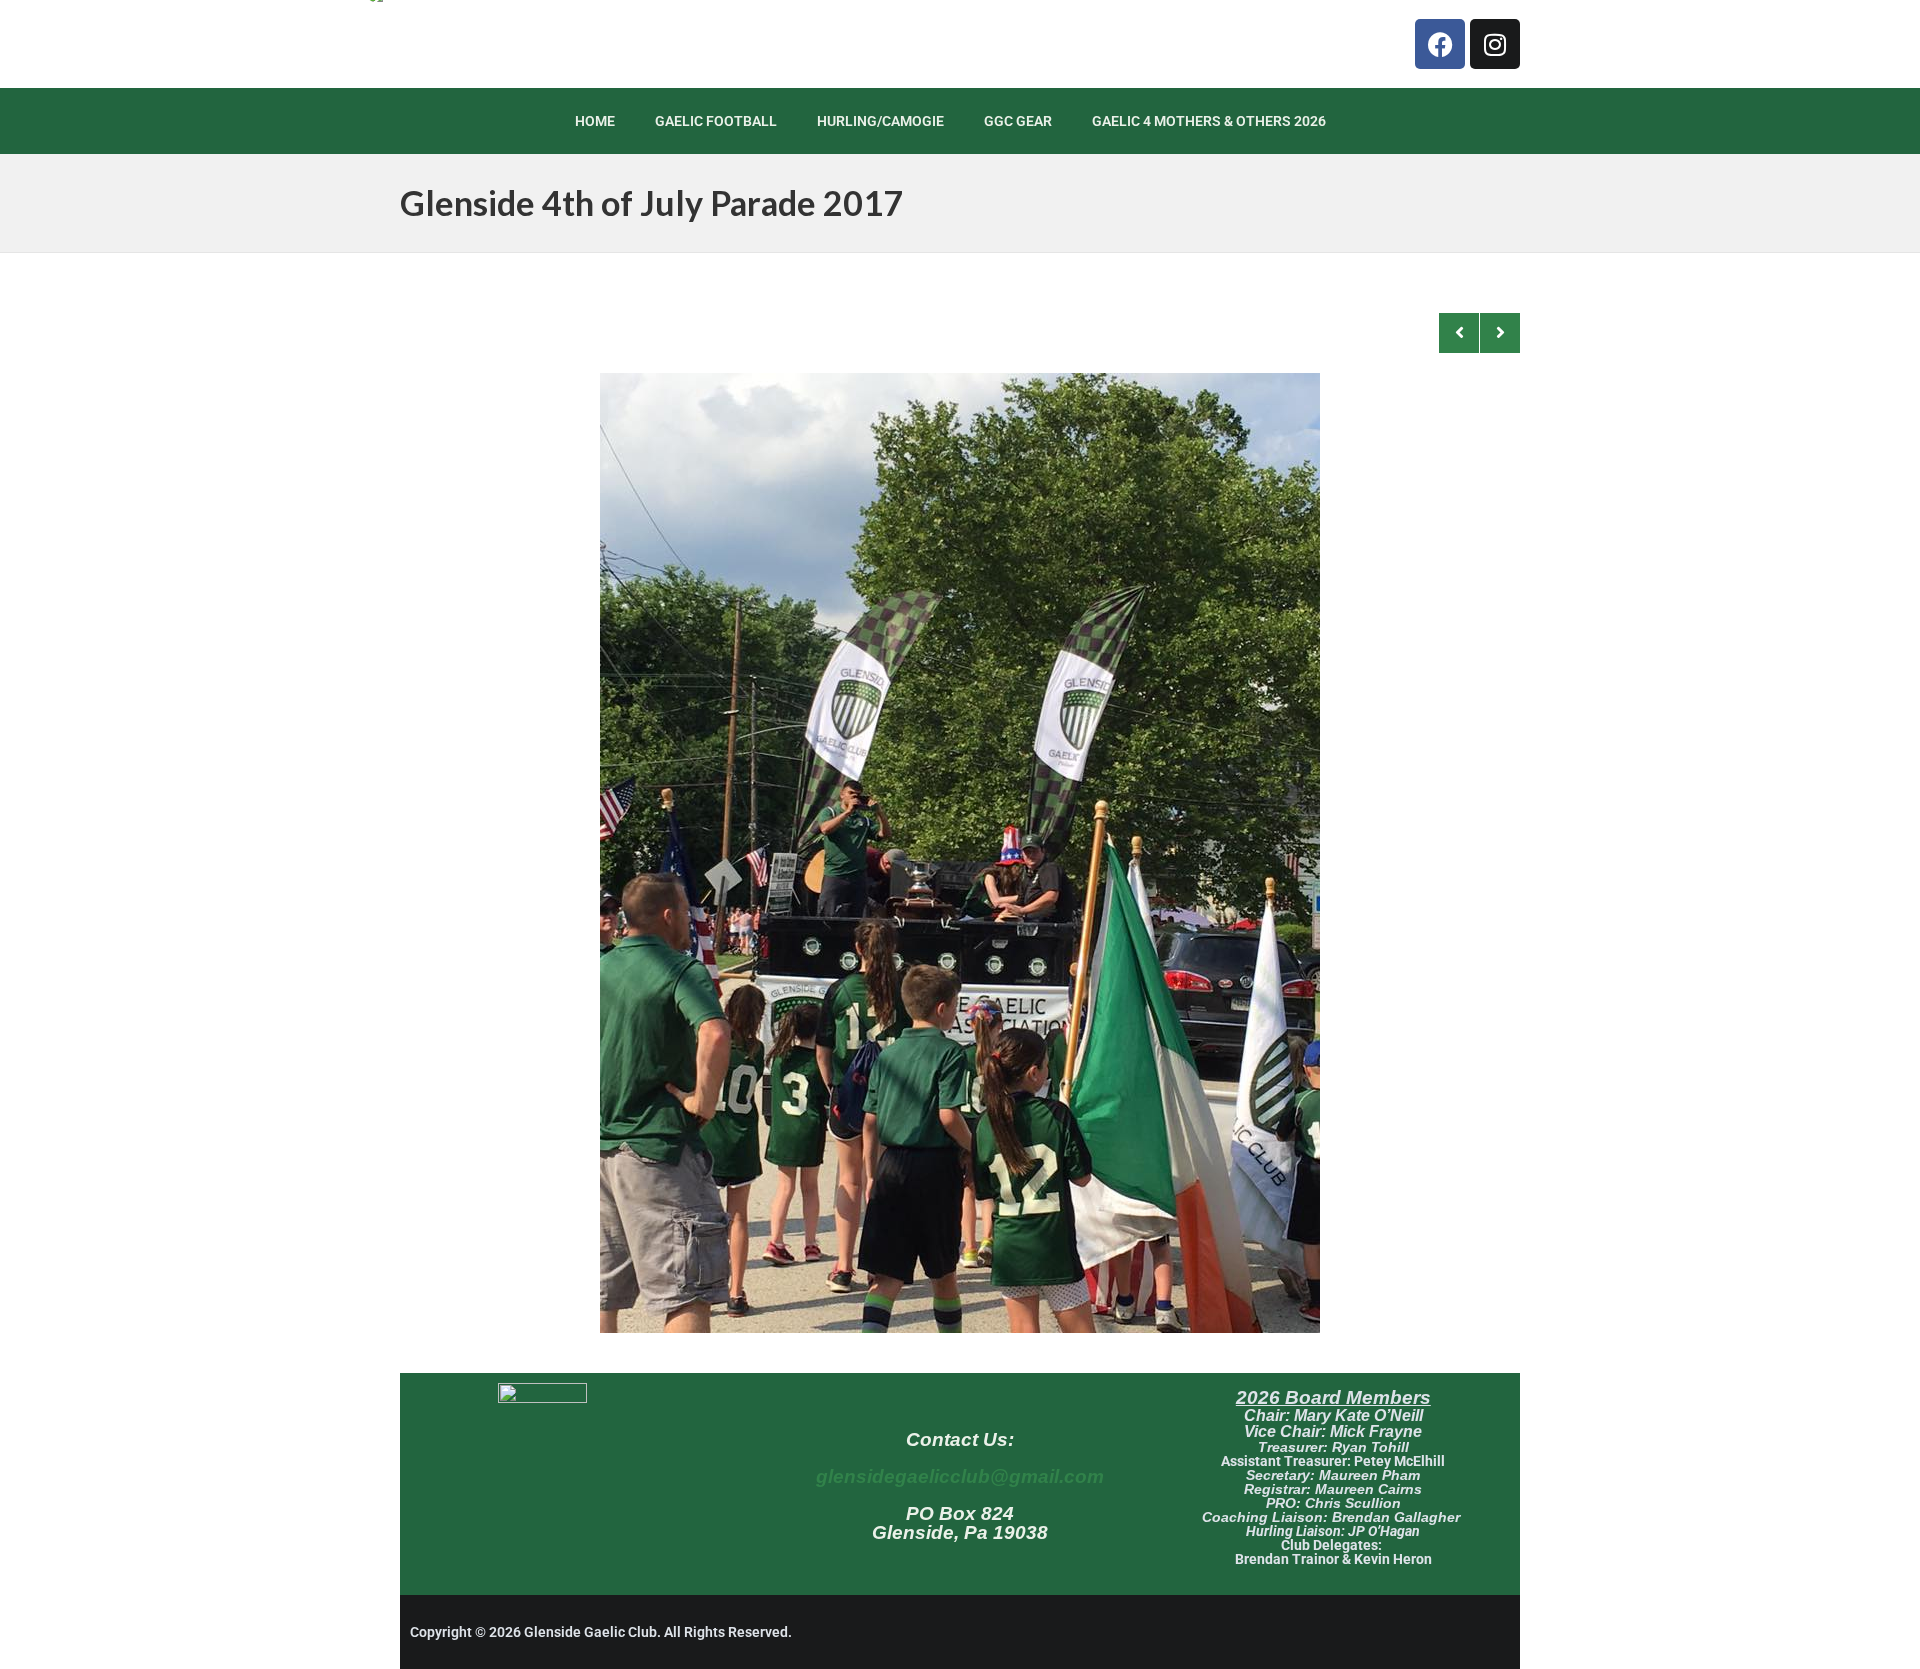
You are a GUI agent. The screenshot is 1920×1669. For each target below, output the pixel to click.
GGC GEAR (1018, 121)
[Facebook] (1440, 44)
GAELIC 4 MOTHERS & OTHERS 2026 (1209, 121)
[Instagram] (1495, 44)
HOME (595, 121)
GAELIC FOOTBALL (716, 121)
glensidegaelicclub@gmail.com (960, 1476)
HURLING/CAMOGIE (880, 121)
